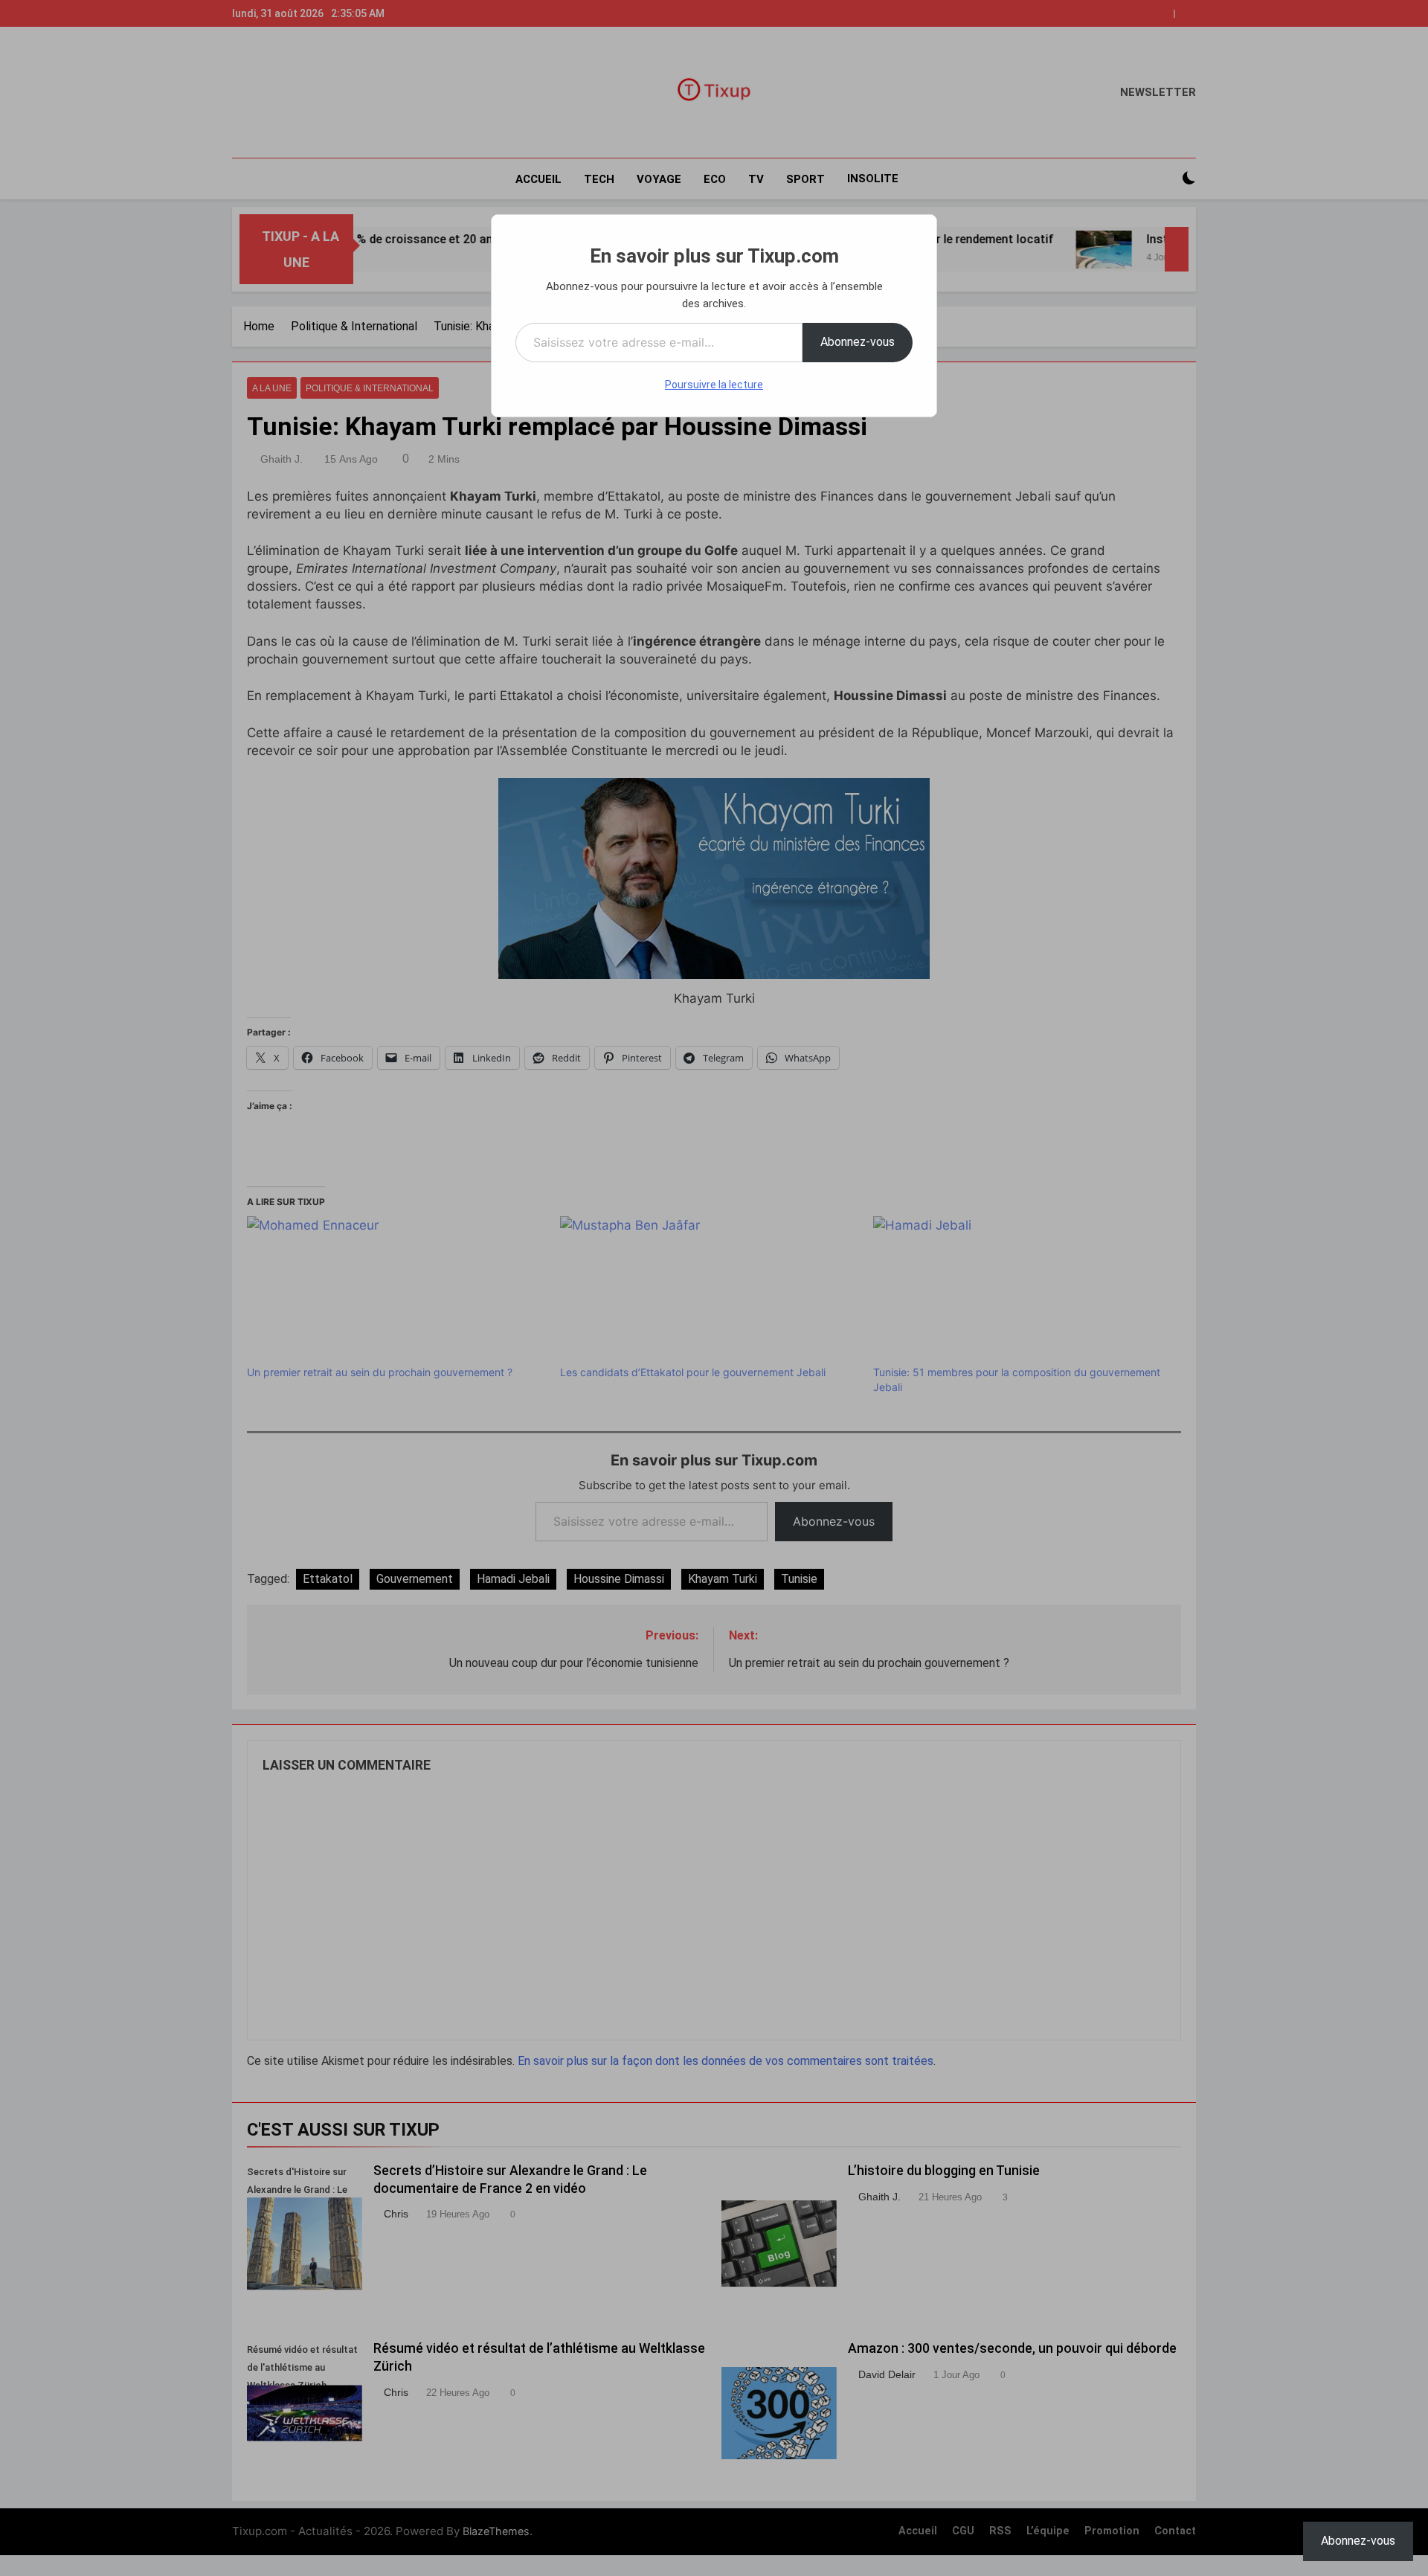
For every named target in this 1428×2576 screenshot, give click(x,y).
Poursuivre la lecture (714, 385)
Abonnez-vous (858, 342)
